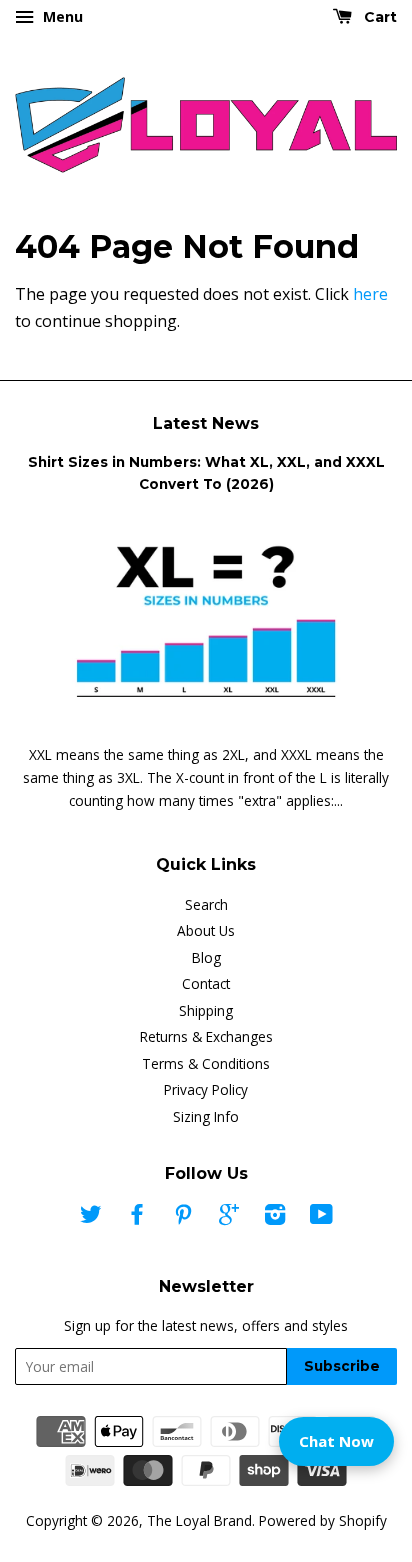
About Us (206, 930)
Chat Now (336, 1441)
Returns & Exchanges (206, 1036)
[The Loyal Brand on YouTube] (321, 1217)
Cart (378, 17)
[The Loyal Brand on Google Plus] (229, 1217)
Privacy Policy (206, 1089)
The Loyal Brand (199, 1520)
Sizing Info (206, 1116)
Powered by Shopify (323, 1520)
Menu (61, 16)
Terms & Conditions (206, 1063)
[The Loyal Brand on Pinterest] (183, 1217)
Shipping (206, 1010)
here (370, 294)
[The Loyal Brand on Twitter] (91, 1217)
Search (206, 904)
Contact (206, 983)
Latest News (206, 423)
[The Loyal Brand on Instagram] (275, 1217)
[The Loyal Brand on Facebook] (137, 1217)
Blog (206, 957)
